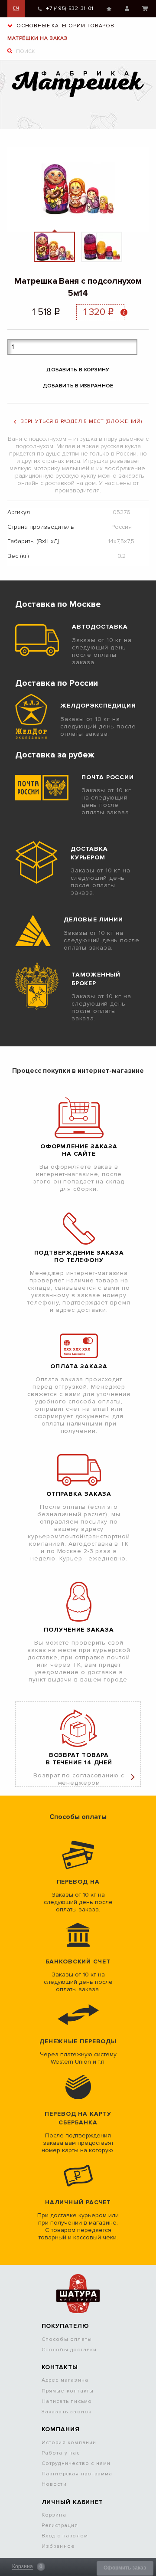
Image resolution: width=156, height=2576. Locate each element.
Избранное (109, 9)
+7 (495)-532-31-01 (70, 8)
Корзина (145, 9)
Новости (54, 2484)
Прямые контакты (68, 2391)
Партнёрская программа (77, 2474)
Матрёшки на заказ (37, 38)
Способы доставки (69, 2350)
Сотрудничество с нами (76, 2463)
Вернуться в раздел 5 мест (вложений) (81, 421)
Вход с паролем (65, 2536)
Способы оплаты (67, 2339)
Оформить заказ (125, 2568)
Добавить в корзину (78, 370)
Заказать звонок (67, 2412)
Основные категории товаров (65, 26)
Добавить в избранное (78, 386)
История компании (69, 2443)
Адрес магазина (65, 2380)
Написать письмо (67, 2401)
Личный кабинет (127, 9)
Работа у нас (61, 2453)
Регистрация (60, 2525)
